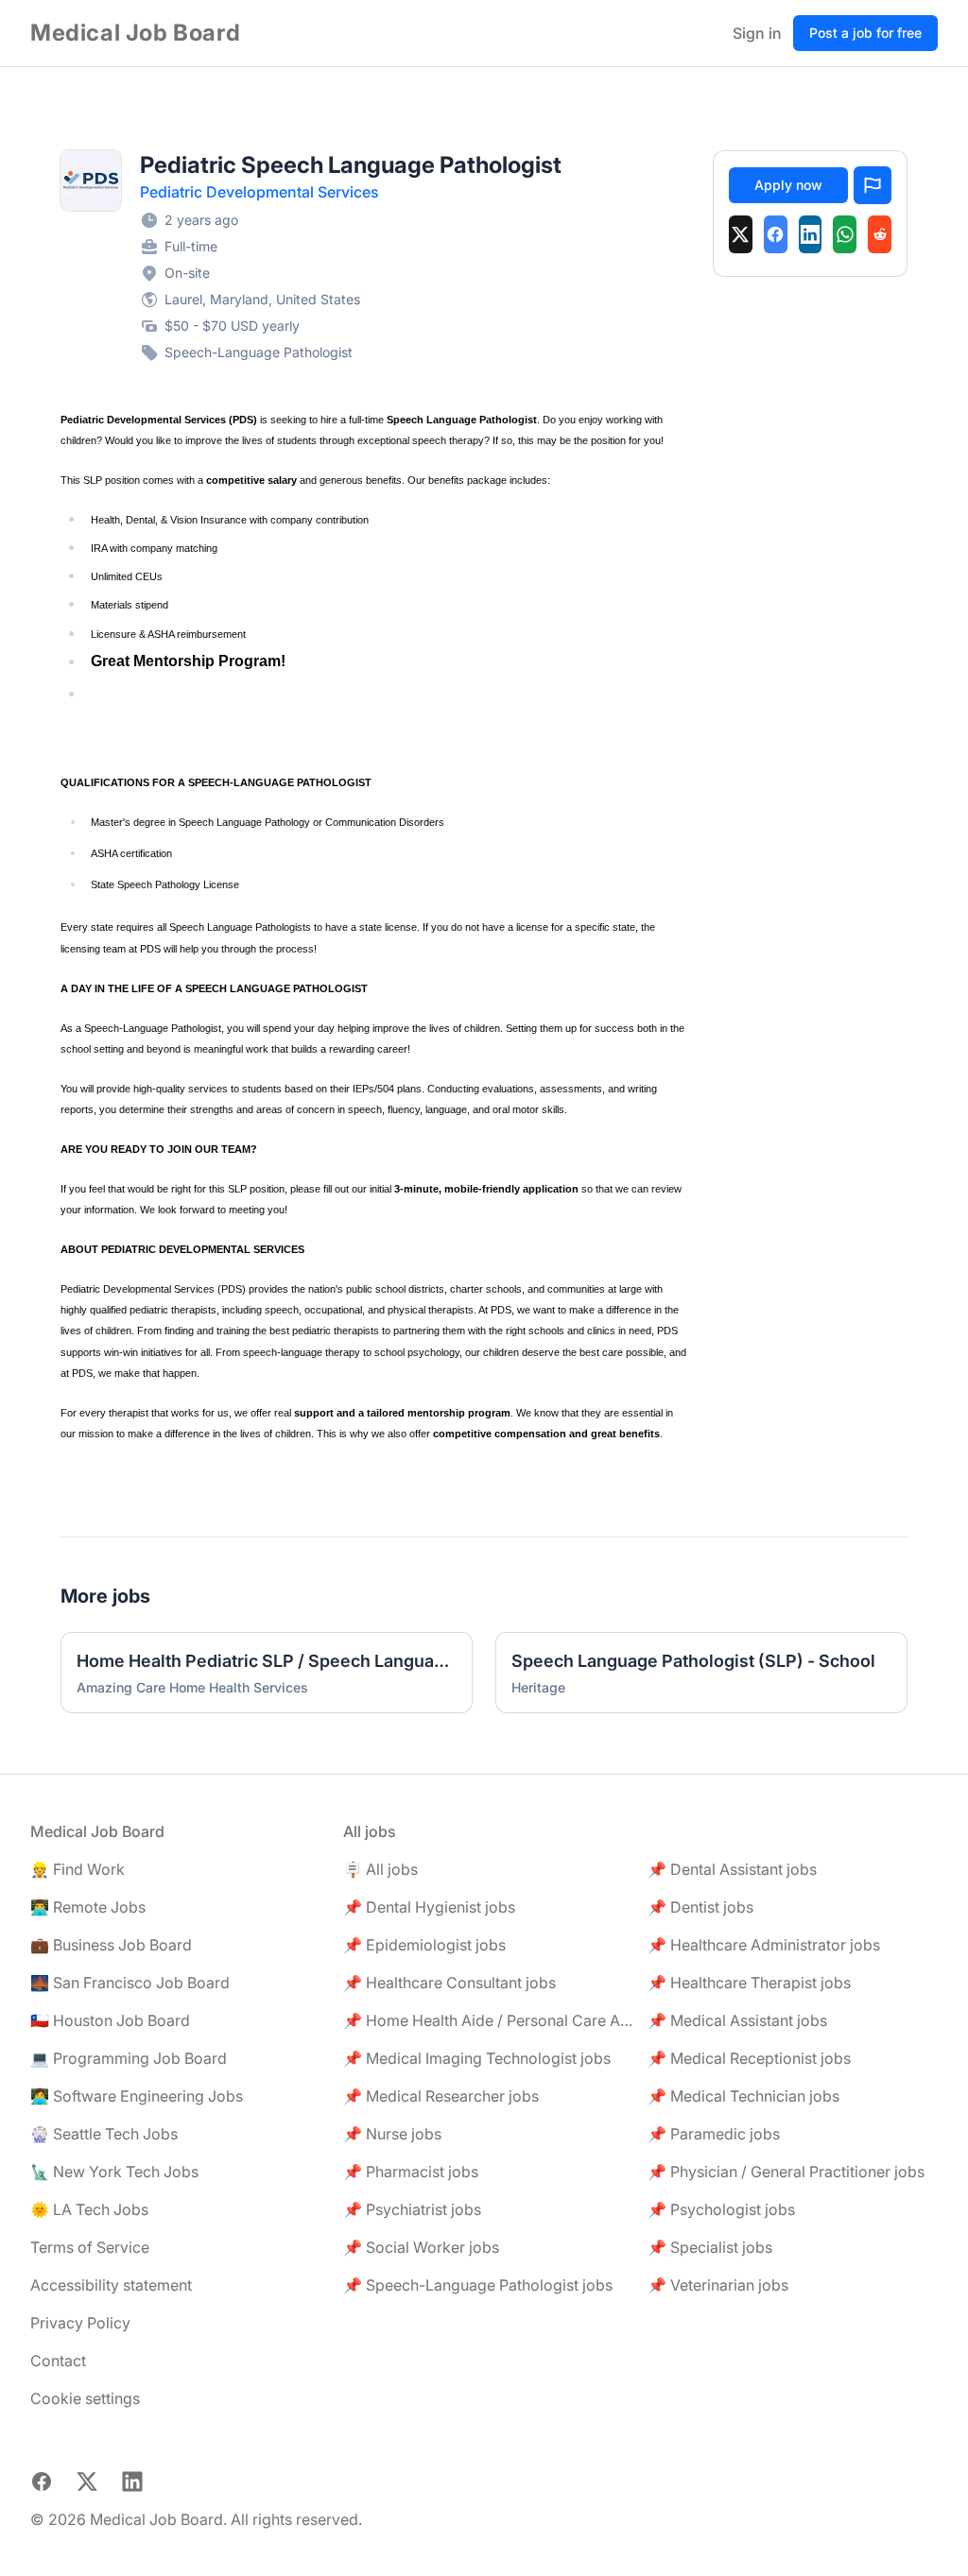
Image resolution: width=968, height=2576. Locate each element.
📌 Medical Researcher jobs (441, 2096)
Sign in (757, 33)
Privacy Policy (80, 2323)
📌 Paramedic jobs (714, 2134)
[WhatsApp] (845, 234)
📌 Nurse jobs (392, 2134)
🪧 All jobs (380, 1869)
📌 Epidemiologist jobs (424, 1945)
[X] (741, 234)
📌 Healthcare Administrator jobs (764, 1945)
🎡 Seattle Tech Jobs (104, 2134)
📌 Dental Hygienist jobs (429, 1907)
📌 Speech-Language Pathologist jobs (478, 2285)
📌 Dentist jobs (700, 1907)
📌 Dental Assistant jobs (732, 1869)
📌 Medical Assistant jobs (737, 2020)
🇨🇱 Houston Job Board (110, 2020)
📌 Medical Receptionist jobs (749, 2058)
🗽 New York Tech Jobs (114, 2172)
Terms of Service (90, 2247)
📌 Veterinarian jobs (718, 2285)
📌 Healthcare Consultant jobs (449, 1983)
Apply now (788, 185)
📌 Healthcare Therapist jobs (749, 1983)
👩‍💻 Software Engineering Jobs (137, 2096)
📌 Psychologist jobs (721, 2209)
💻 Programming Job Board (129, 2058)
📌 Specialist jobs (710, 2247)
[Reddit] (880, 234)
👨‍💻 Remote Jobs (88, 1907)
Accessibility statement (111, 2285)
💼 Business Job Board (111, 1945)
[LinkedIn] (811, 234)
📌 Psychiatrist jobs (412, 2209)
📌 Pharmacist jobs (411, 2172)
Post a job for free (865, 33)
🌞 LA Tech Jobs (89, 2209)
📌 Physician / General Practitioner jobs (786, 2172)
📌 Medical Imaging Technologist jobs (477, 2058)
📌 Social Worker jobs (421, 2247)
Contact (58, 2361)
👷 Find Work (78, 1869)
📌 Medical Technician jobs (743, 2096)
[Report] (873, 185)
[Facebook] (776, 234)
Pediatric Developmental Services (259, 192)
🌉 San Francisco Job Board (130, 1983)
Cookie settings (85, 2398)
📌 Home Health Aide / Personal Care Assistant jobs (488, 2020)
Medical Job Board (135, 33)
